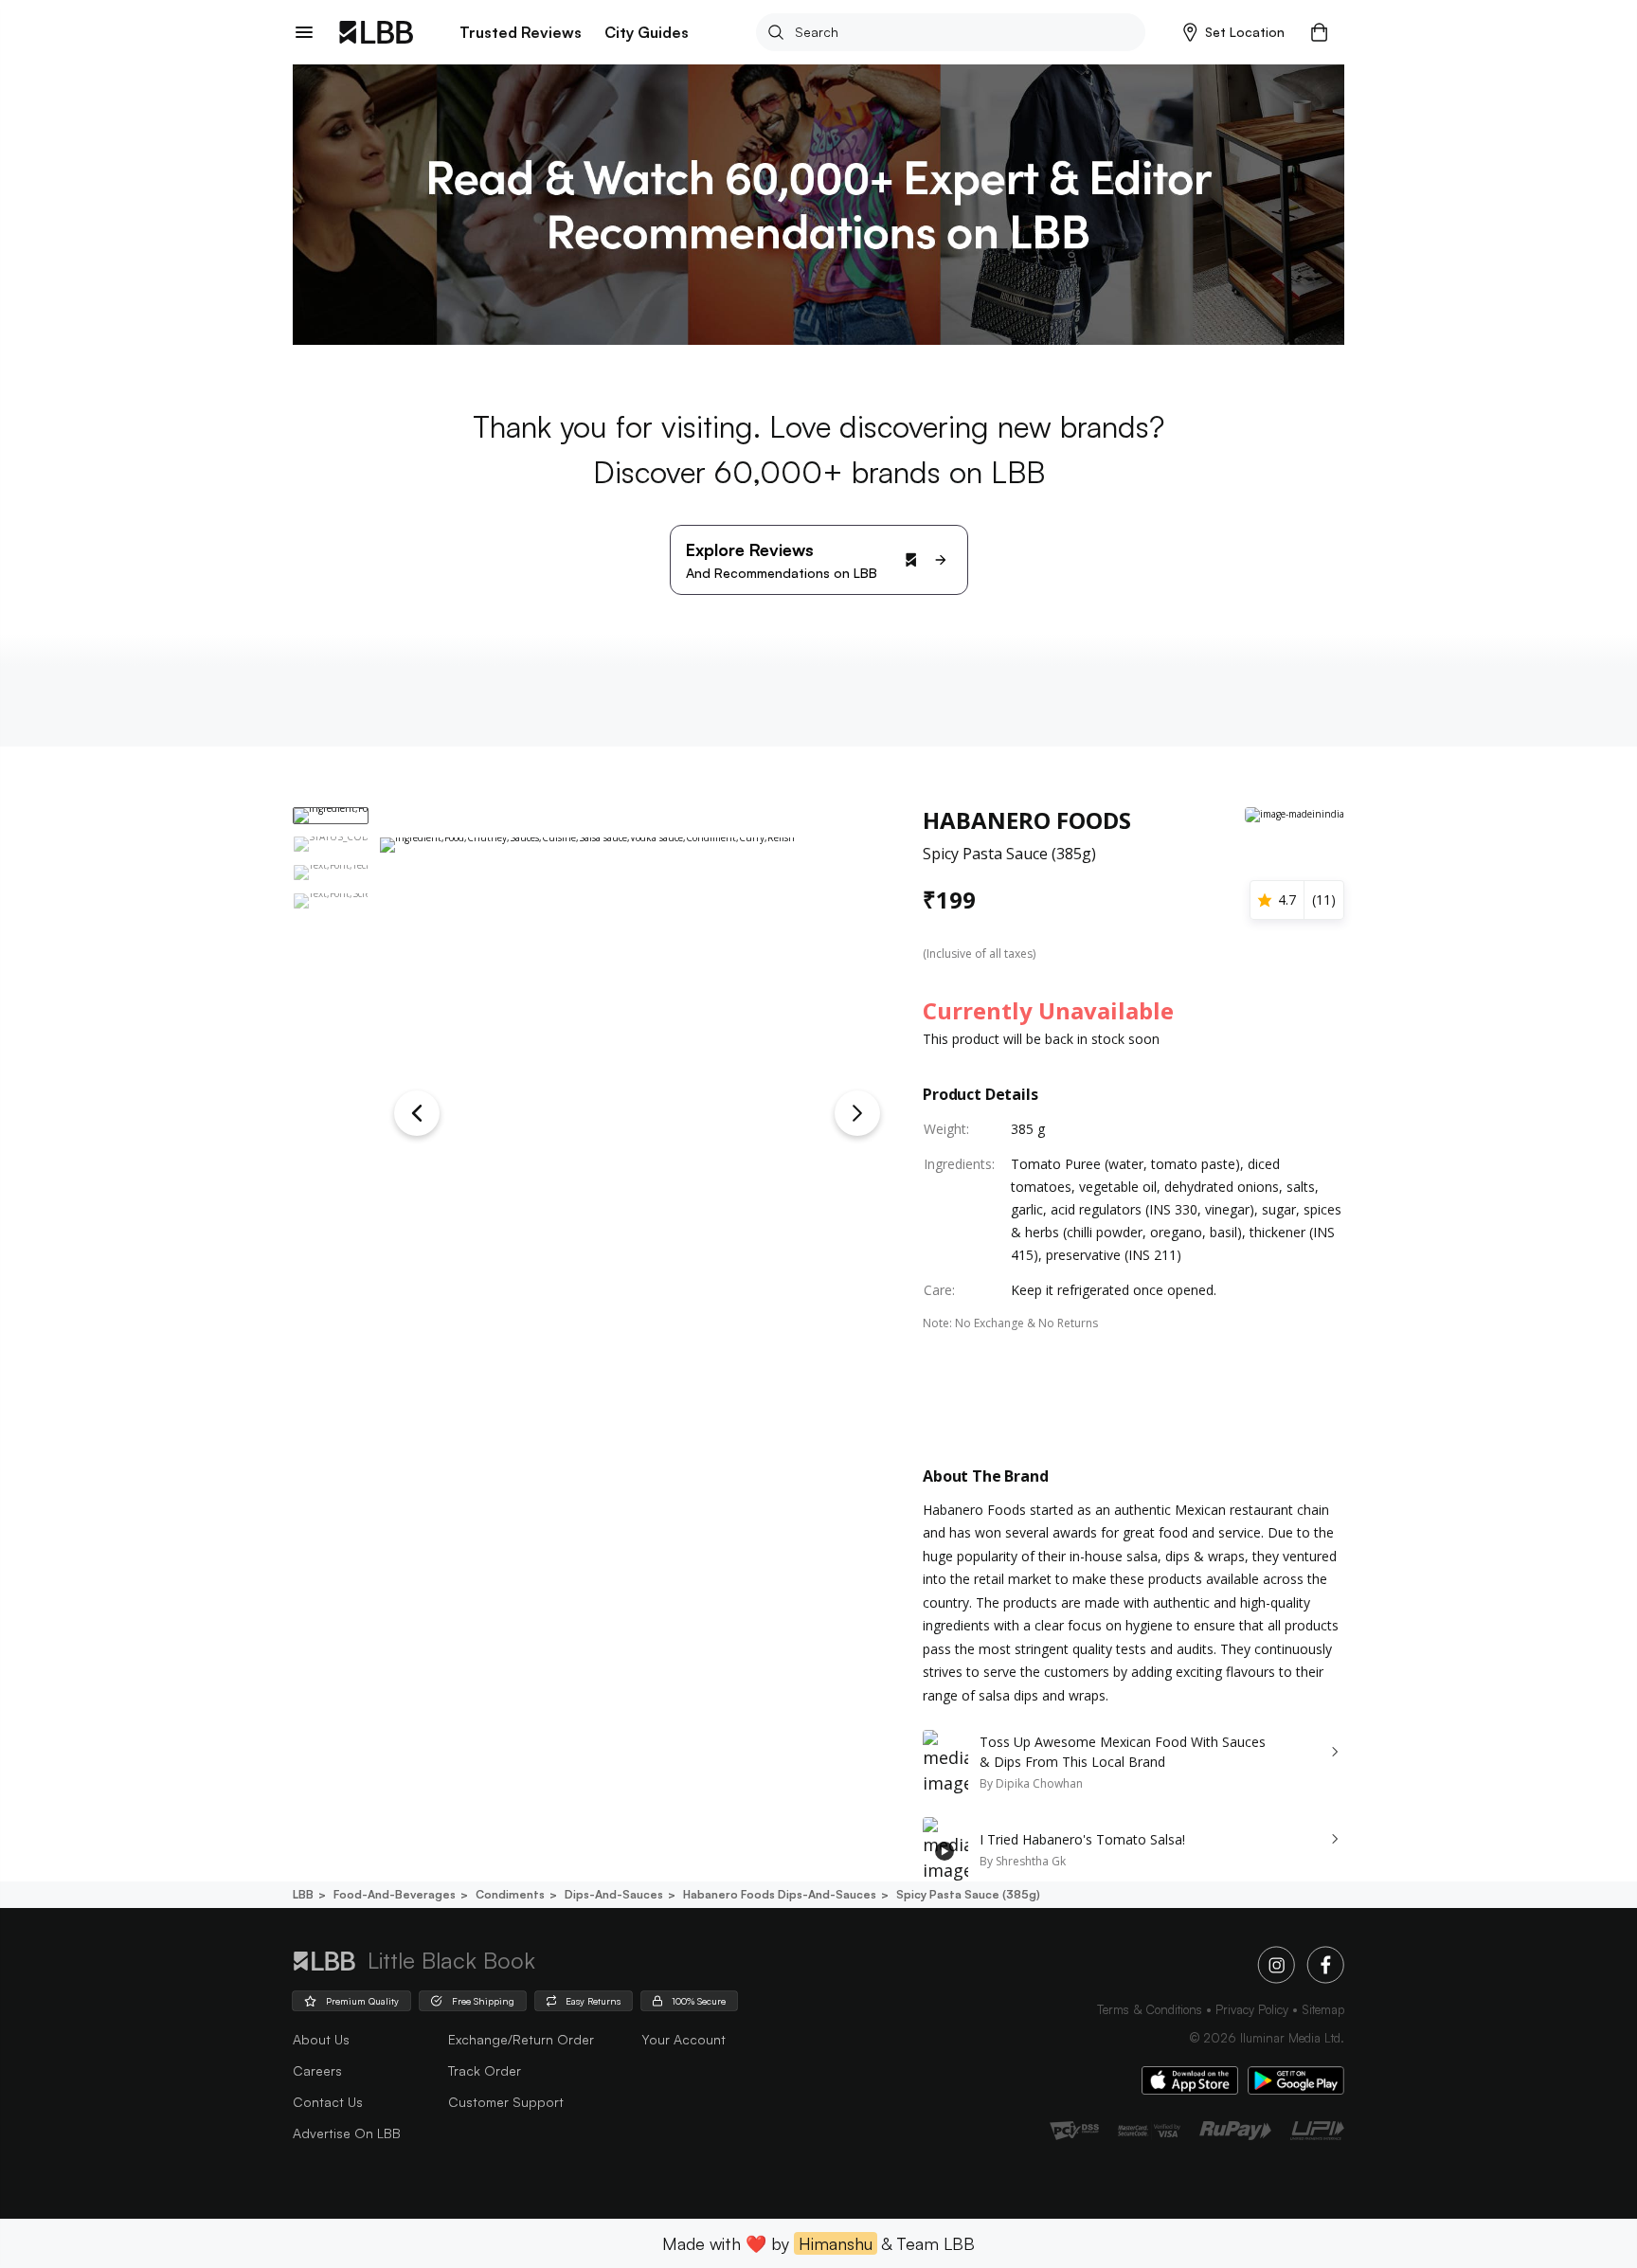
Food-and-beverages (395, 1894)
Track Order (485, 2070)
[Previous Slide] (417, 1113)
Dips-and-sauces (614, 1894)
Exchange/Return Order (521, 2039)
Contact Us (328, 2102)
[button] (1234, 32)
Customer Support (506, 2102)
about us (321, 2039)
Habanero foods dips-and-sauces (780, 1894)
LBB (303, 1894)
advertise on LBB (347, 2133)
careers (317, 2070)
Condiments (510, 1894)
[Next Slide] (857, 1113)
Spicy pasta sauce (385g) (968, 1894)
